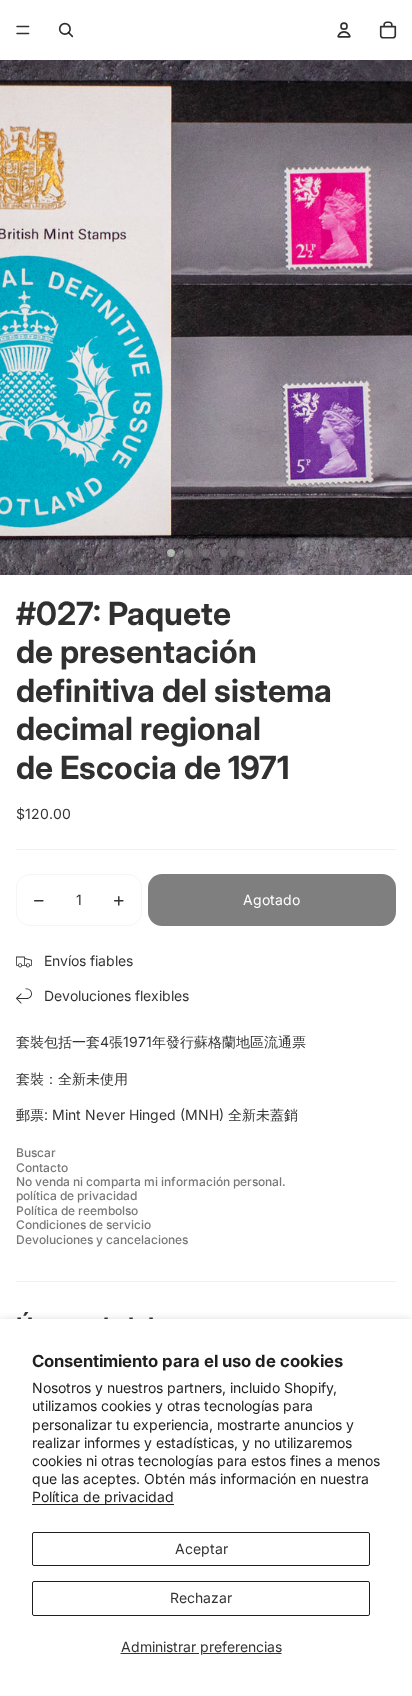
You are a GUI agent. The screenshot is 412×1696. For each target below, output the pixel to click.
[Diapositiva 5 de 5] (241, 553)
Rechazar (201, 1597)
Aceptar (201, 1548)
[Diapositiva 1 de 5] (171, 553)
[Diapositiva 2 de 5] (188, 553)
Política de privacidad (103, 1496)
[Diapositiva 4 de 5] (224, 553)
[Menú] (23, 30)
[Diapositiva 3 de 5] (206, 553)
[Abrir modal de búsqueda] (66, 30)
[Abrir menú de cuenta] (344, 30)
